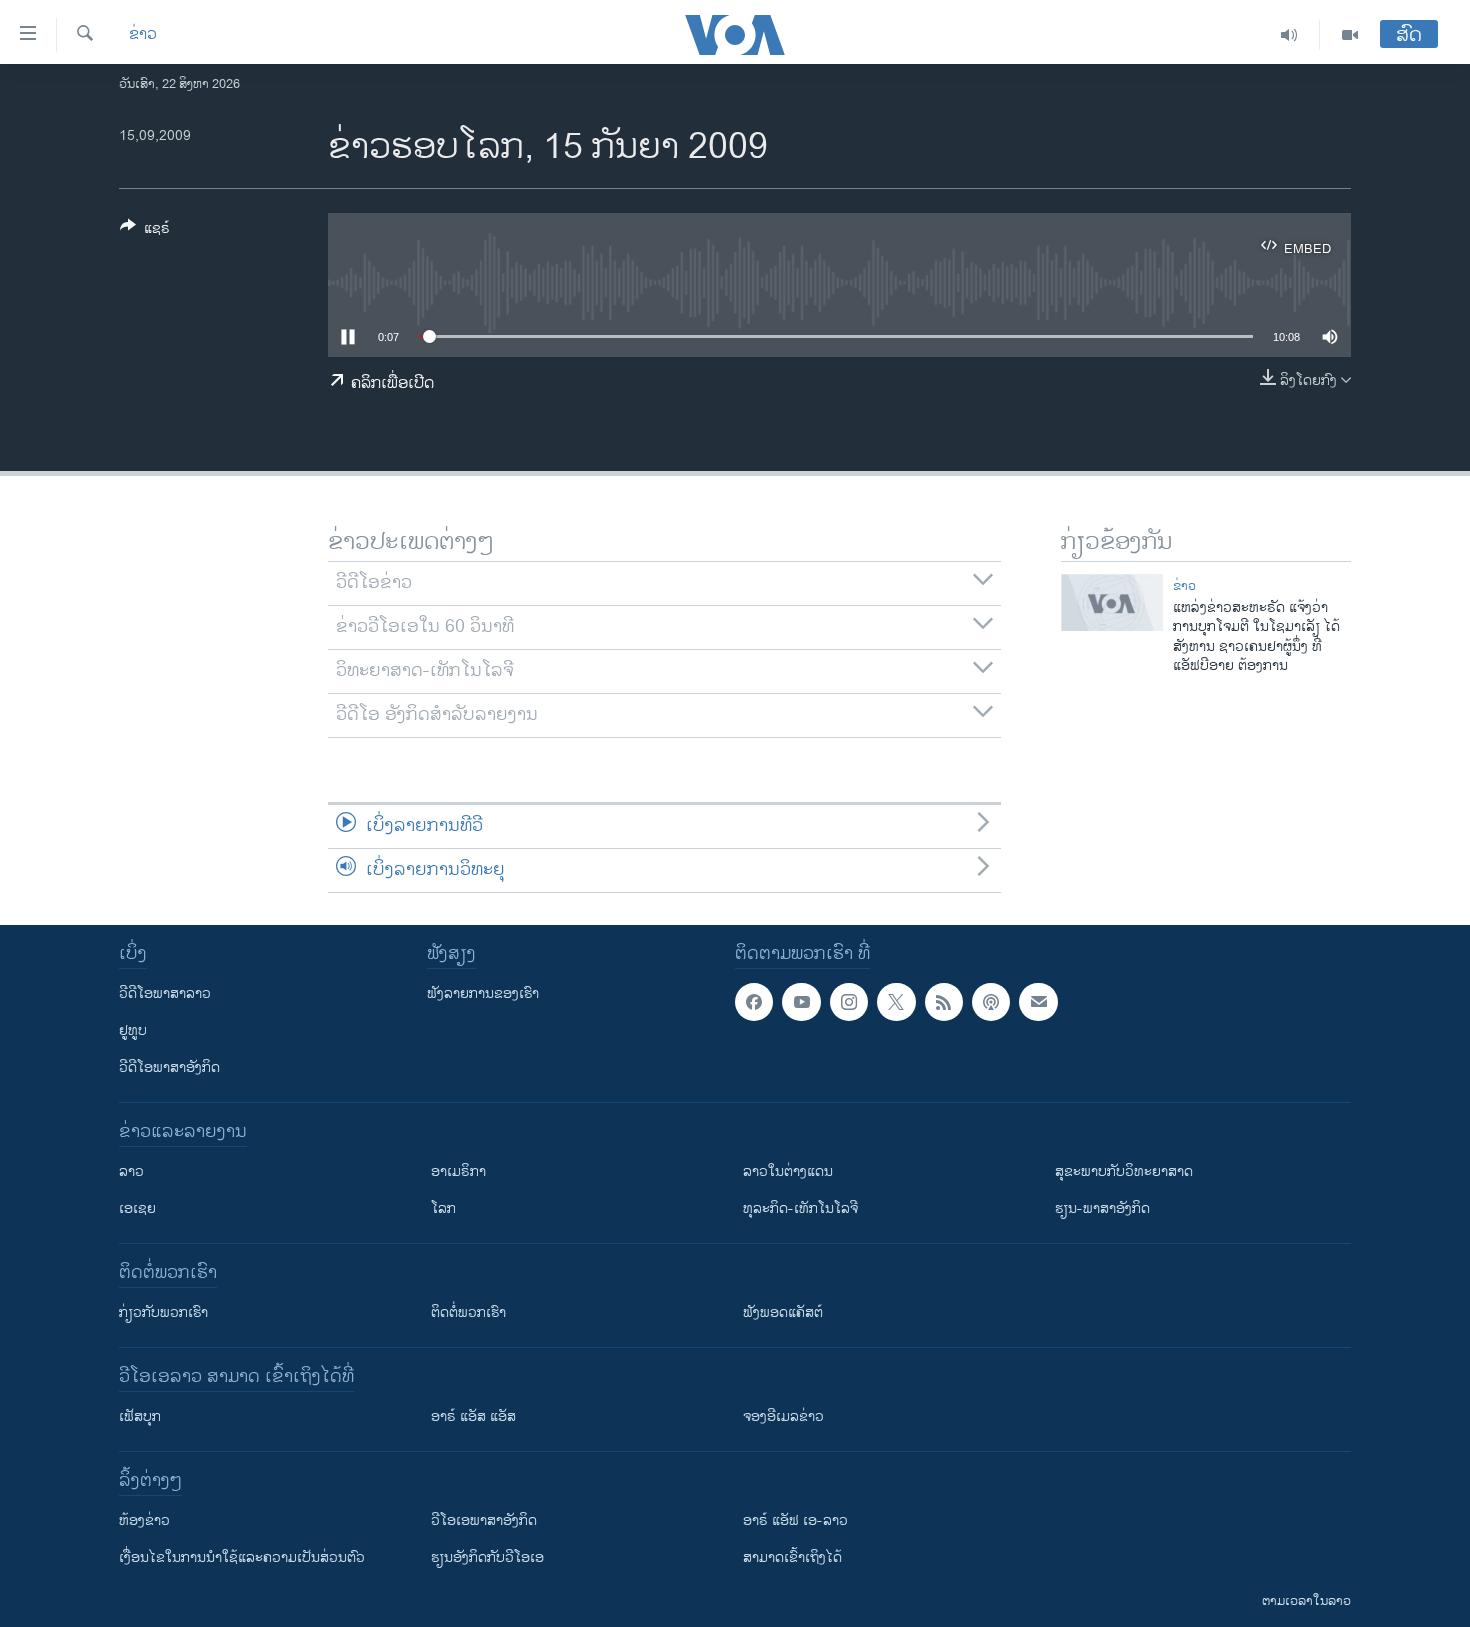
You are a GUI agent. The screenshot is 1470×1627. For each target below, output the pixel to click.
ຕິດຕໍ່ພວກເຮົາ (468, 1312)
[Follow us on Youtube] (801, 1002)
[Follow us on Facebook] (754, 1002)
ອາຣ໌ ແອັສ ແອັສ (473, 1416)
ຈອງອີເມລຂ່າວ (783, 1416)
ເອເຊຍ (137, 1208)
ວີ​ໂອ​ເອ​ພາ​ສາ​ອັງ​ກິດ (484, 1520)
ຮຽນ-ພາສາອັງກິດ (1102, 1208)
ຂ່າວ (143, 35)
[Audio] (1289, 35)
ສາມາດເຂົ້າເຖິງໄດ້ (792, 1557)
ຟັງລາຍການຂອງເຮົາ (483, 993)
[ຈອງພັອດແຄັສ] (1038, 1002)
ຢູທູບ (133, 1030)
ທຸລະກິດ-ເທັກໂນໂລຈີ (800, 1208)
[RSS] (944, 1002)
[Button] (145, 231)
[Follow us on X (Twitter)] (896, 1002)
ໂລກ (443, 1208)
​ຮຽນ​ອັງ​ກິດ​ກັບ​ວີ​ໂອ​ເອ (487, 1557)
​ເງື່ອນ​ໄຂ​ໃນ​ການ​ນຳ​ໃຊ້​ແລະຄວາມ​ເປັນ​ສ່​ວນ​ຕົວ (242, 1557)
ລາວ (131, 1171)
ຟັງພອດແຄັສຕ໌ (783, 1312)
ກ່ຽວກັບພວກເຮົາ (163, 1312)
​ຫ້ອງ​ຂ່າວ (144, 1520)
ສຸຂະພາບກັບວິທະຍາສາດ (1124, 1171)
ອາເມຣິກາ (458, 1171)
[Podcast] (991, 1002)
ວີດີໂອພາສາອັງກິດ (169, 1067)
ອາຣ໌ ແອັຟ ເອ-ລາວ (795, 1520)
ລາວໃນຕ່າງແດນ (788, 1171)
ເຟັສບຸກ (140, 1416)
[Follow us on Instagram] (849, 1002)
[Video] (1350, 35)
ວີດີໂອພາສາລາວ (165, 993)
